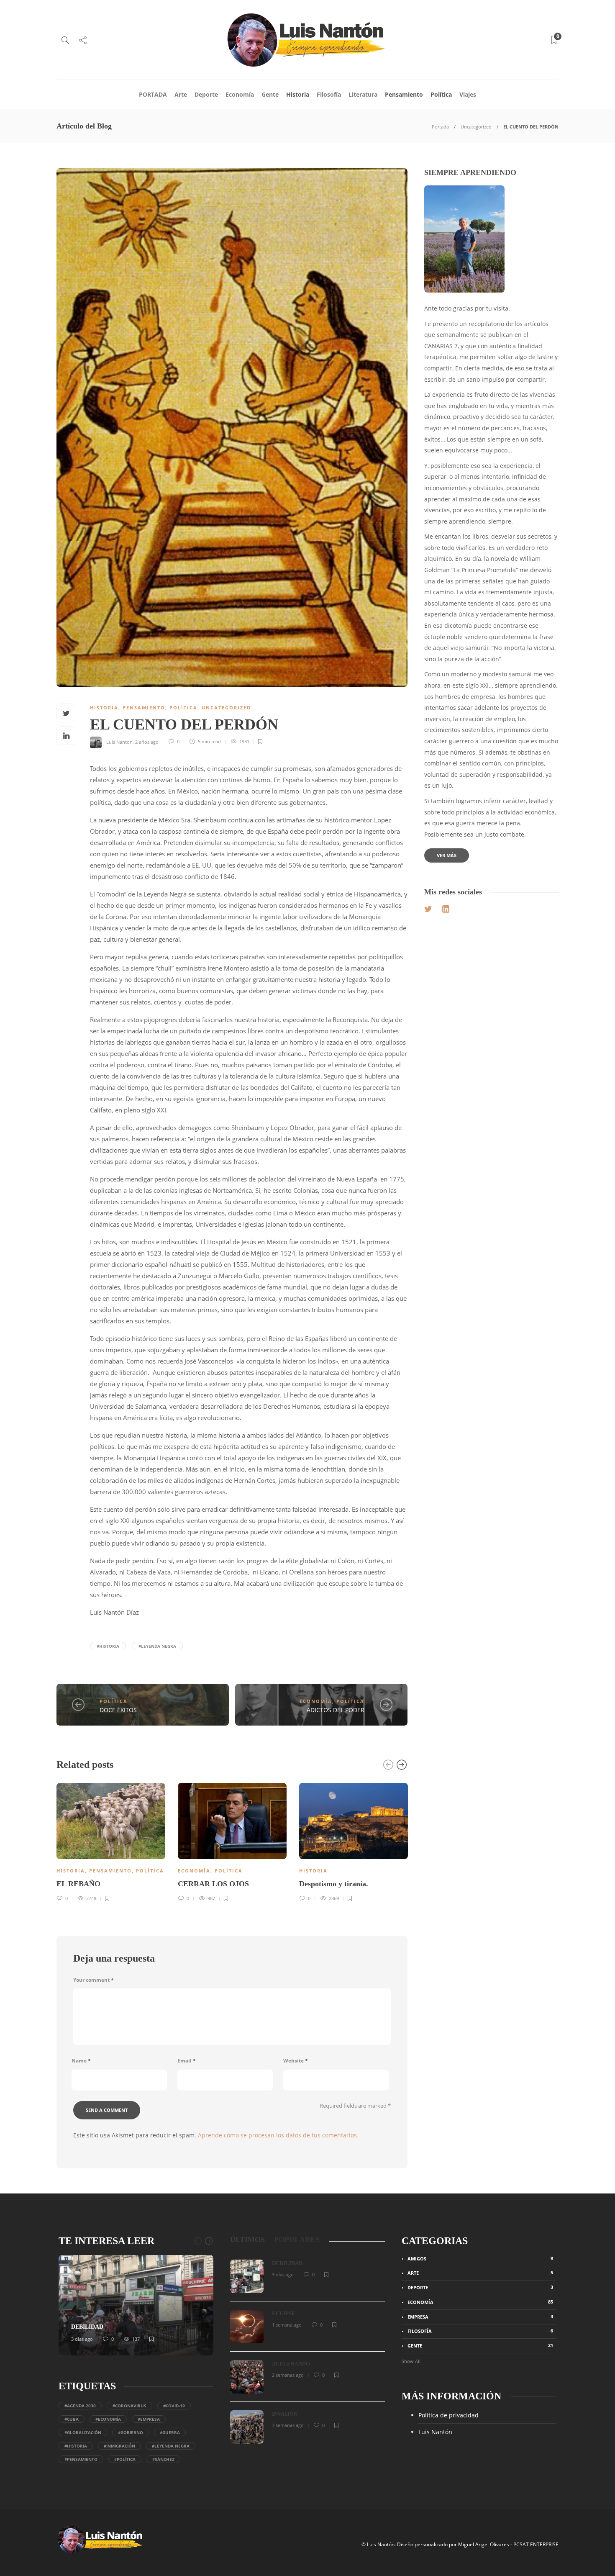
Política (441, 94)
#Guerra (170, 2432)
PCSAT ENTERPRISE (536, 2544)
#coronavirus (129, 2406)
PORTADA (153, 94)
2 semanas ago (288, 2375)
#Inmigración (119, 2446)
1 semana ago (287, 2325)
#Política (125, 2459)
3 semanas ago (288, 2425)
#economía (108, 2419)
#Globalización (83, 2432)
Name (81, 2061)
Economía (240, 94)
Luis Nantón (435, 2432)
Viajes (468, 94)
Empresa (480, 2317)
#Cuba (72, 2419)
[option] (111, 1841)
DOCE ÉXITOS (118, 1710)
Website (296, 2061)
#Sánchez (163, 2459)
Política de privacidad (448, 2415)
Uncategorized (476, 127)
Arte (181, 94)
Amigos (480, 2258)
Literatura (363, 94)
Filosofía (329, 94)
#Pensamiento (81, 2459)
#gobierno (131, 2432)
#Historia (108, 1646)
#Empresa (149, 2419)
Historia (298, 94)
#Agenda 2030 (80, 2406)
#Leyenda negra (157, 1646)
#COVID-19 (174, 2406)
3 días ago (82, 2339)
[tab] (247, 2240)
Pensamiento (404, 94)
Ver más (447, 855)
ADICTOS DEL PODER (336, 1710)
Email (187, 2061)
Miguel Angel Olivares (484, 2544)
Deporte (206, 94)
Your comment (94, 1980)
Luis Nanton (119, 741)
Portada (440, 127)
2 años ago (147, 741)
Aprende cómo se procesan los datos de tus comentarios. (278, 2135)
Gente (270, 94)
